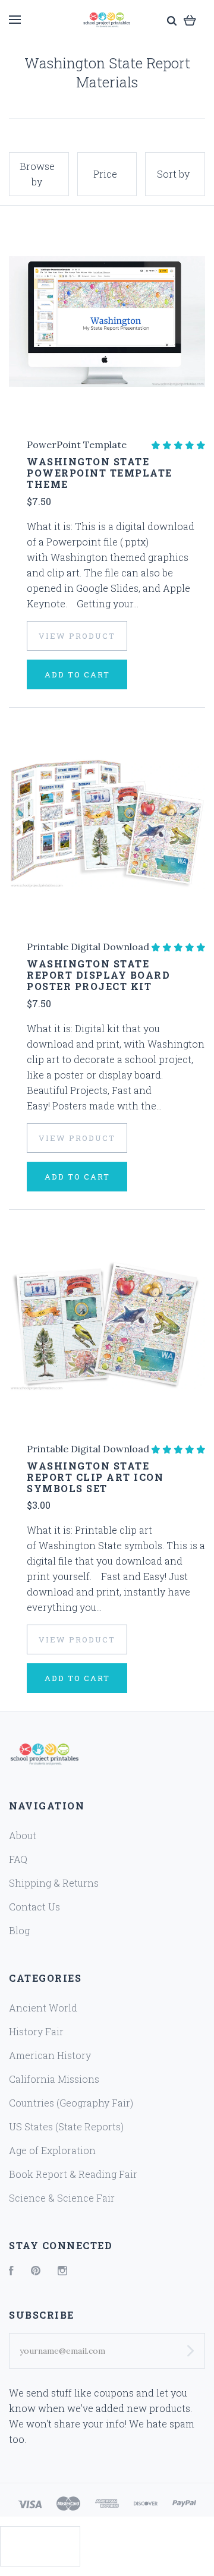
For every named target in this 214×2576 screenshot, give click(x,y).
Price (105, 174)
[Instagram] (62, 2271)
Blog (19, 1930)
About (23, 1835)
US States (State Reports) (66, 2126)
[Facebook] (11, 2271)
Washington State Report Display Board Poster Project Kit (98, 975)
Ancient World (43, 2008)
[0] (190, 19)
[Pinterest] (36, 2271)
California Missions (54, 2079)
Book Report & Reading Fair (73, 2174)
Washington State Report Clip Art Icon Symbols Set (95, 1477)
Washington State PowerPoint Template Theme (100, 473)
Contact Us (34, 1907)
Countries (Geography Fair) (71, 2103)
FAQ (18, 1859)
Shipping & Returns (54, 1883)
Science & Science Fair (62, 2198)
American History (50, 2055)
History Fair (36, 2031)
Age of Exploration (52, 2150)
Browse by (37, 174)
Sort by (173, 174)
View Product (77, 636)
